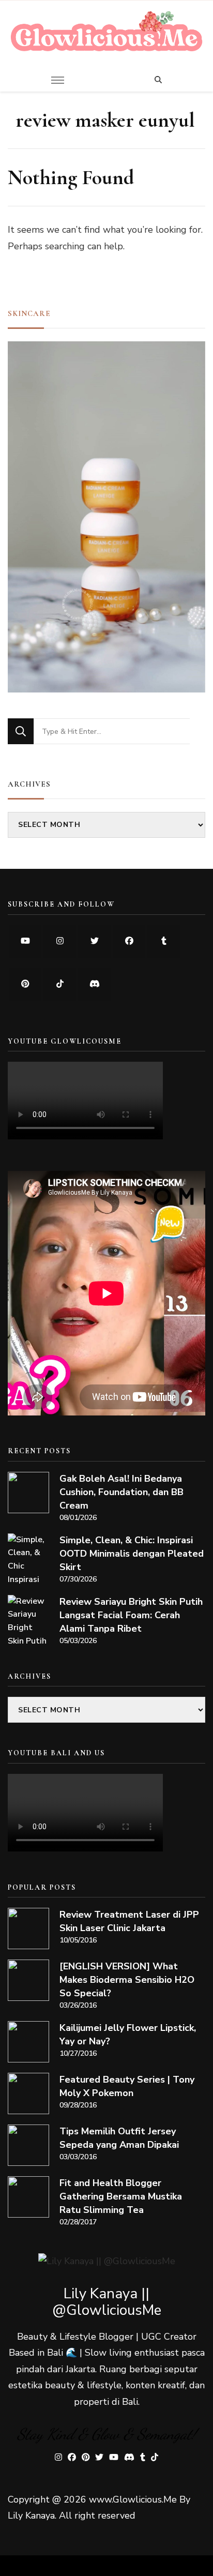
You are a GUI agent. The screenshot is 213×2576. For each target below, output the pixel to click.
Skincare (29, 313)
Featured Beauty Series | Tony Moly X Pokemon (127, 2086)
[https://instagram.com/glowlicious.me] (60, 941)
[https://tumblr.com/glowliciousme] (164, 941)
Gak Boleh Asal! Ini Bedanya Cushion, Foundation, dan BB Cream (121, 1492)
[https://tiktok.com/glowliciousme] (60, 984)
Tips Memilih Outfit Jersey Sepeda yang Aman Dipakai (119, 2138)
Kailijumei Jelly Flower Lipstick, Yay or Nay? (128, 2035)
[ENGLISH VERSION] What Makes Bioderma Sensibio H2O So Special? (127, 1980)
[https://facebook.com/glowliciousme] (129, 941)
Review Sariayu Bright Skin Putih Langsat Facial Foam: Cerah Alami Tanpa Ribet (131, 1615)
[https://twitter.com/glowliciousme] (94, 941)
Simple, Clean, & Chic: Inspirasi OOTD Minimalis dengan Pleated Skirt (132, 1554)
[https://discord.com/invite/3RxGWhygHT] (94, 984)
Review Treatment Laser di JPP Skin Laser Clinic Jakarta (129, 1921)
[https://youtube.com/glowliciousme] (25, 941)
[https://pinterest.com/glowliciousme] (25, 984)
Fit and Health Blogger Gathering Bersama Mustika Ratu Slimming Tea (121, 2196)
